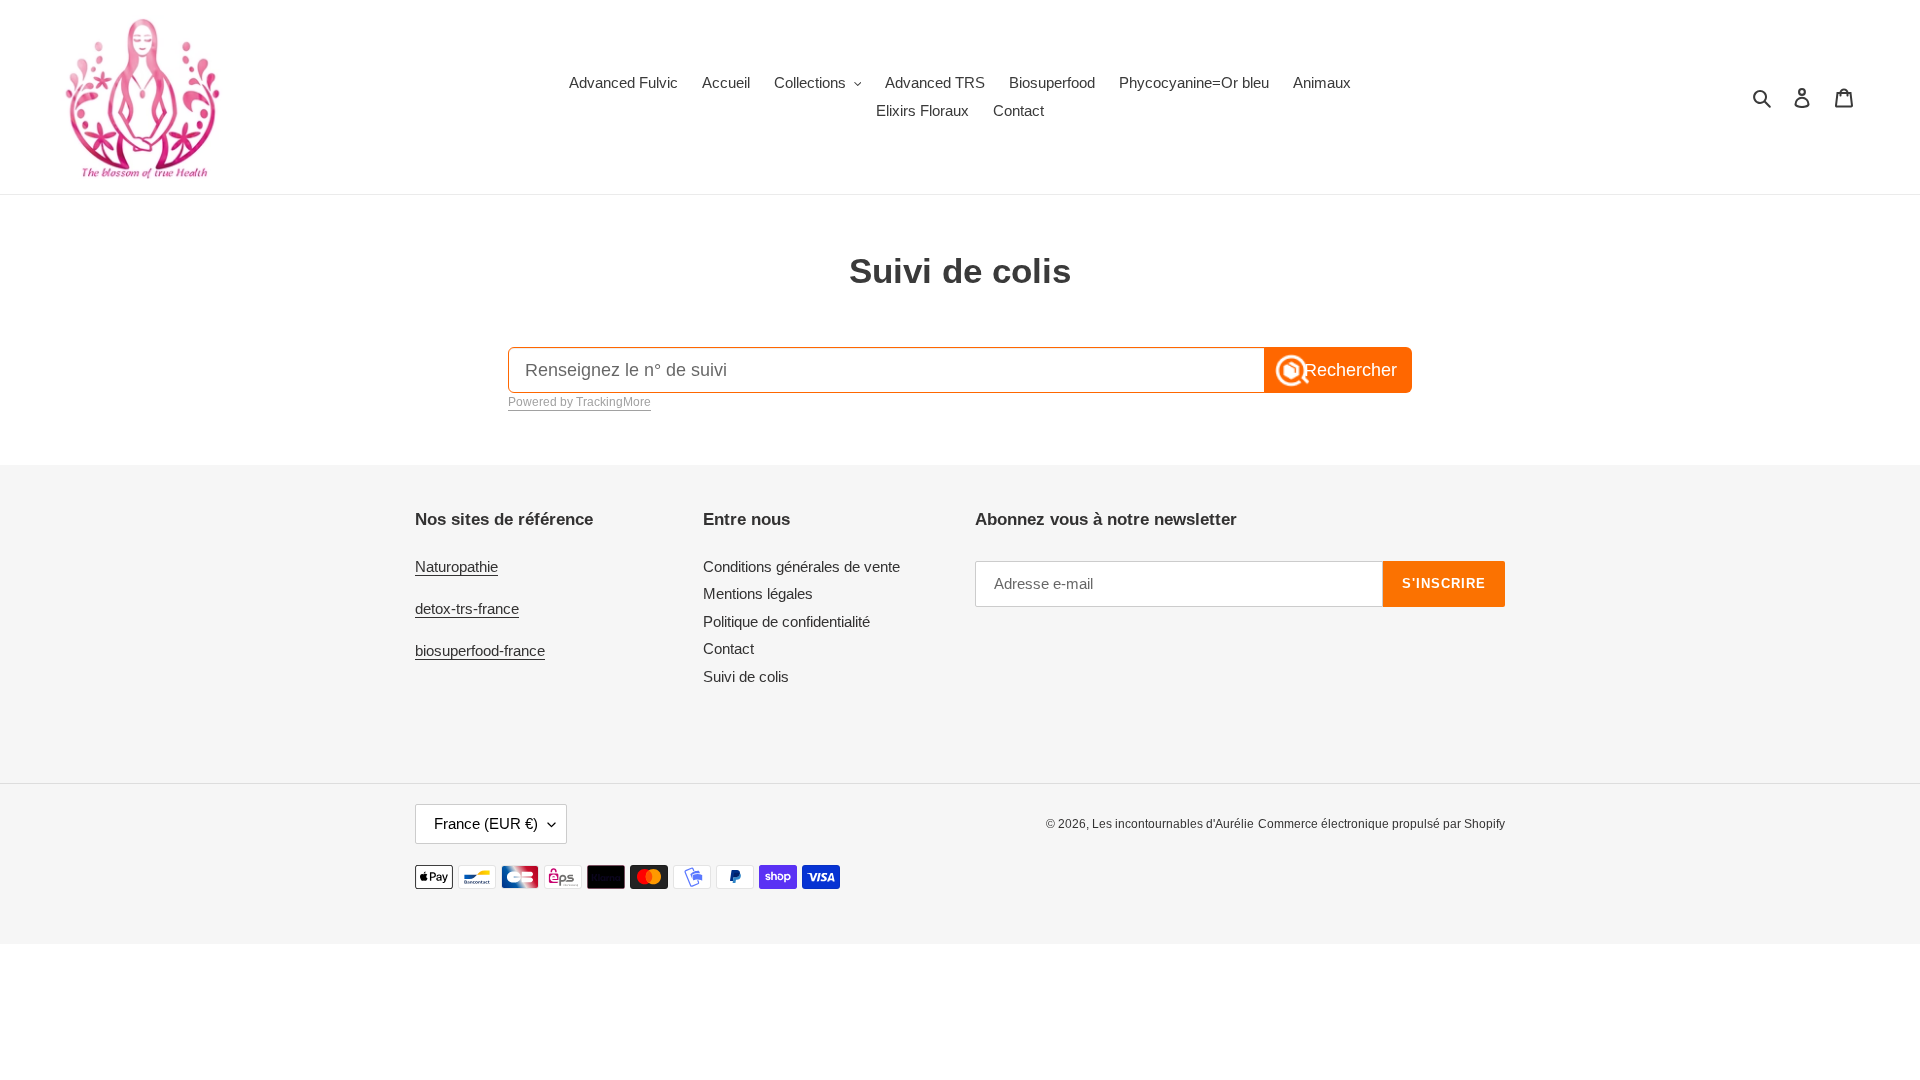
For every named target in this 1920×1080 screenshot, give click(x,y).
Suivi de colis (746, 676)
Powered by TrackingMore (579, 402)
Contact (728, 648)
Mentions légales (758, 593)
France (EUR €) (486, 823)
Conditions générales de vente (801, 566)
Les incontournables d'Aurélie (1173, 824)
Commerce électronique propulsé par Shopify (1381, 824)
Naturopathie (456, 566)
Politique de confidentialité (786, 621)
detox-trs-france (467, 608)
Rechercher (1350, 370)
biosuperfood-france (480, 650)
